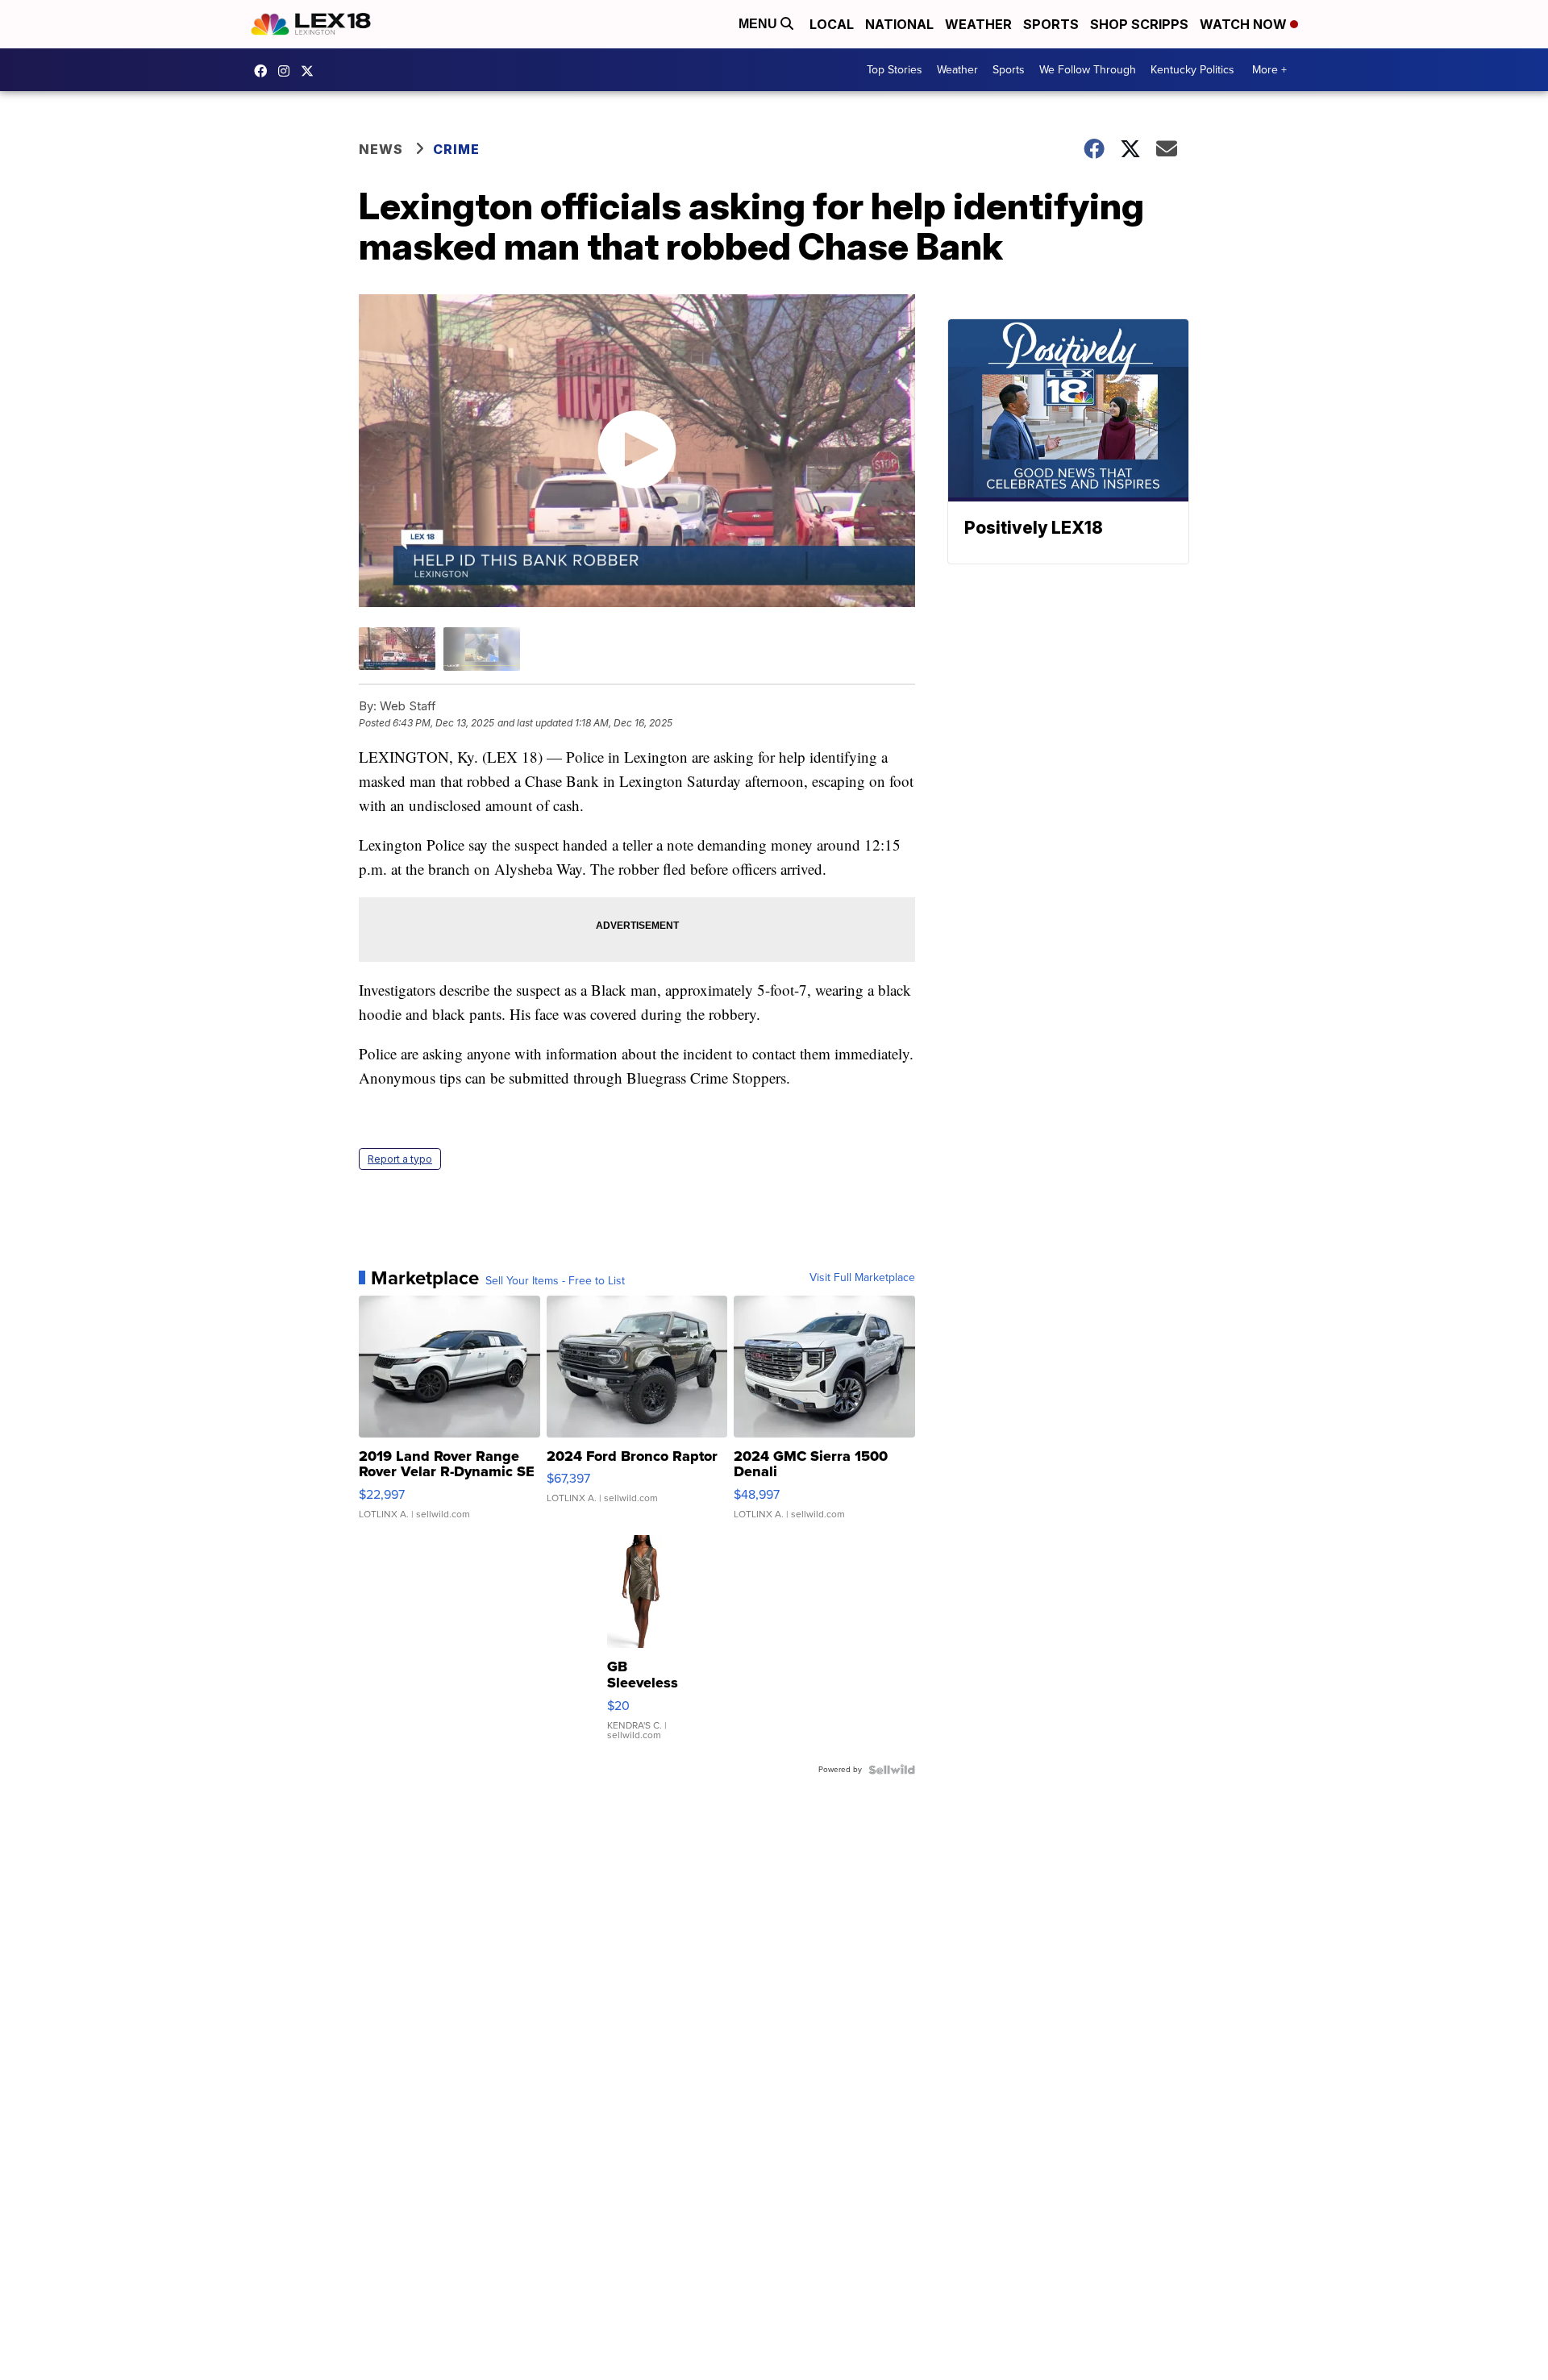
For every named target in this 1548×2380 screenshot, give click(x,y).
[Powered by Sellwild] (892, 1770)
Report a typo (400, 1159)
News (381, 149)
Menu (759, 24)
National (899, 24)
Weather (978, 24)
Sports (1051, 24)
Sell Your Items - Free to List (555, 1281)
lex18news (311, 71)
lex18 (264, 71)
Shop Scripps (1139, 24)
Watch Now (1245, 24)
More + (1269, 70)
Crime (456, 149)
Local (832, 24)
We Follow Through (1088, 70)
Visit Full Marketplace (862, 1278)
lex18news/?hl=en (288, 71)
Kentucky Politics (1192, 70)
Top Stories (895, 70)
